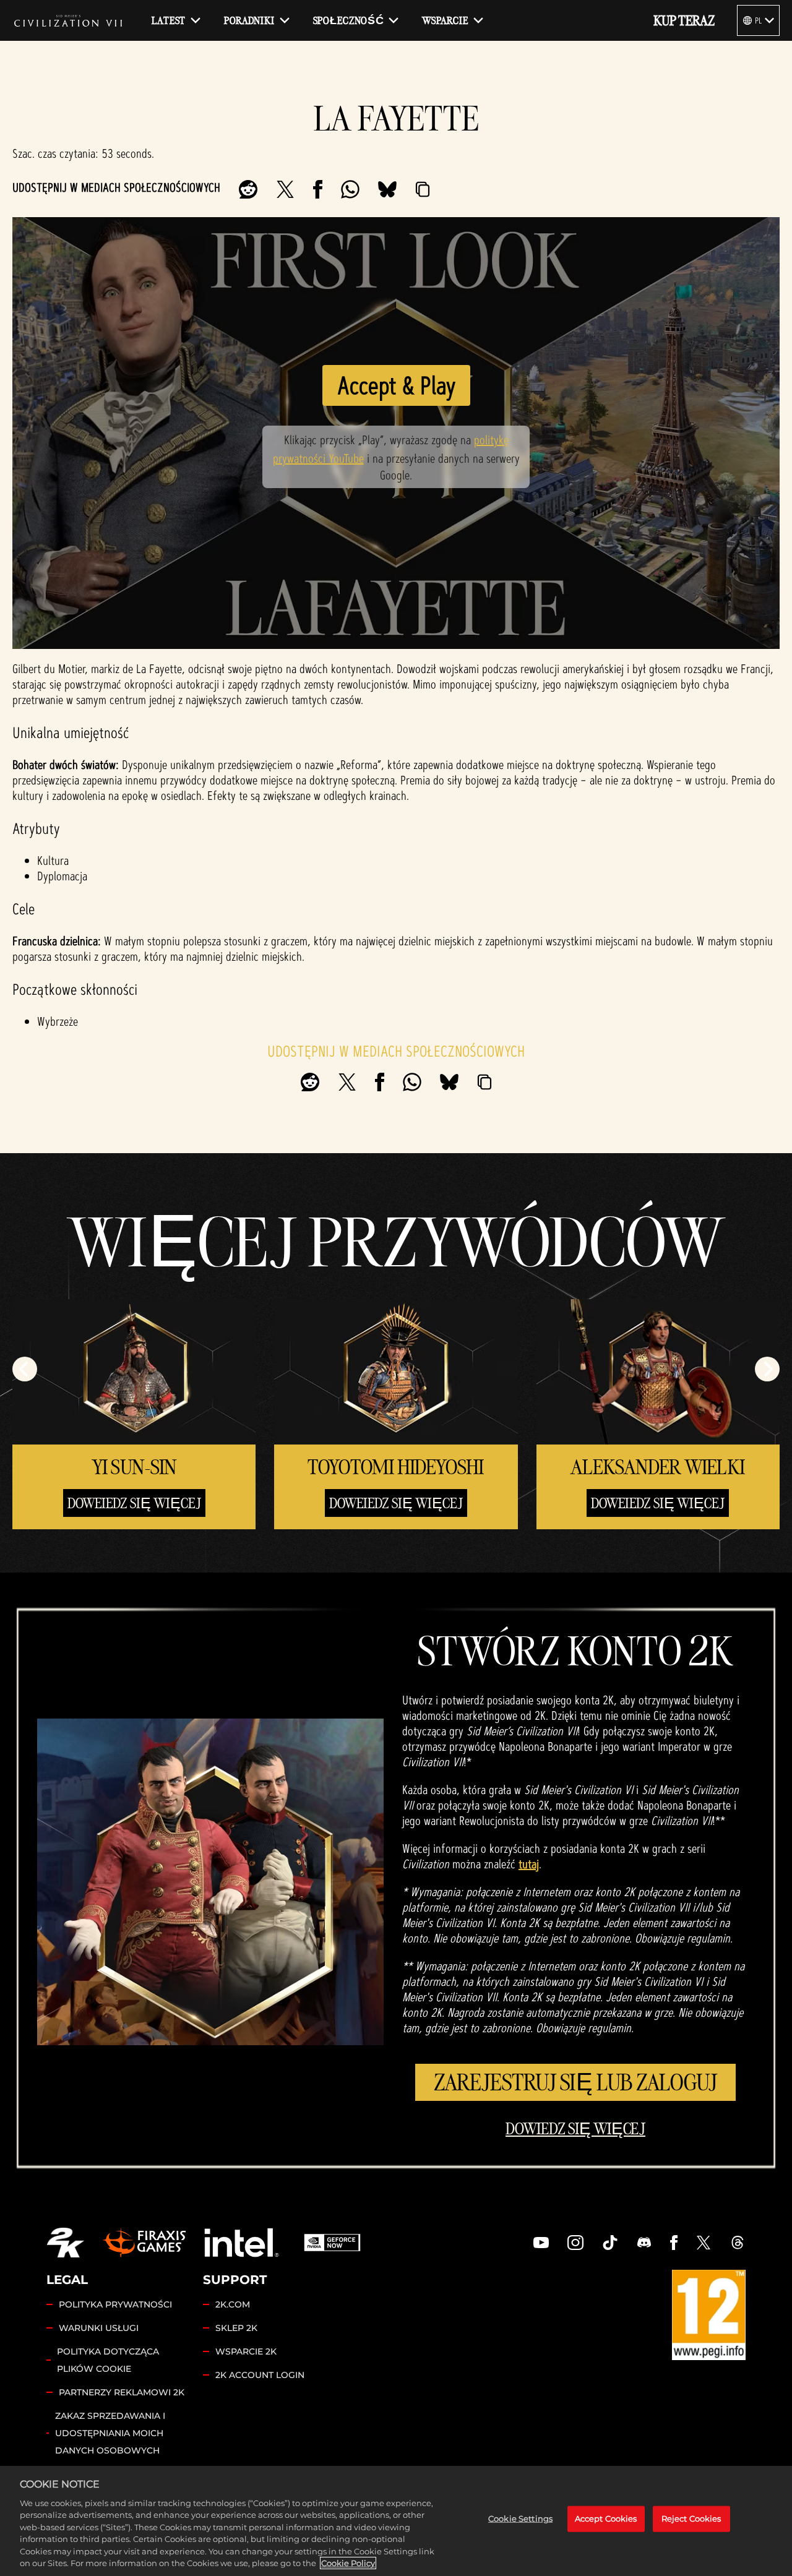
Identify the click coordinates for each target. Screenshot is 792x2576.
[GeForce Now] (332, 2243)
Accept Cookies (606, 2518)
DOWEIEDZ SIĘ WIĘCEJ (134, 1503)
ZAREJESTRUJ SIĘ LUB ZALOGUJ (575, 2082)
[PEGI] (709, 2315)
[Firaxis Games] (144, 2243)
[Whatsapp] (350, 189)
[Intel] (242, 2243)
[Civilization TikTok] (610, 2243)
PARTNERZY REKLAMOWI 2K (122, 2392)
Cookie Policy (348, 2563)
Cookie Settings (520, 2518)
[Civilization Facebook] (674, 2243)
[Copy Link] (423, 189)
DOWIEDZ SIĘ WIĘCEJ (575, 2129)
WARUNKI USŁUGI (99, 2328)
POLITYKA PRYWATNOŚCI (115, 2304)
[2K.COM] (65, 2243)
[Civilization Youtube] (541, 2243)
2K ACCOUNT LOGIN (260, 2375)
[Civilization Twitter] (704, 2243)
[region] (396, 2521)
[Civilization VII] (68, 20)
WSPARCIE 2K (246, 2351)
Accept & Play (396, 385)
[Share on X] (285, 189)
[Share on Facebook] (318, 189)
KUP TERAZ (684, 20)
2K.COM (233, 2304)
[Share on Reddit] (248, 189)
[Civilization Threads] (738, 2243)
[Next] (767, 1369)
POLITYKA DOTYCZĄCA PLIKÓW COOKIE (108, 2360)
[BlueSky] (387, 189)
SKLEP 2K (236, 2328)
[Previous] (25, 1369)
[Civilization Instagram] (575, 2243)
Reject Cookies (691, 2518)
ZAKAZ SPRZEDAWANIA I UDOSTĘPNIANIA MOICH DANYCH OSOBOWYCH (110, 2433)
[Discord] (644, 2243)
